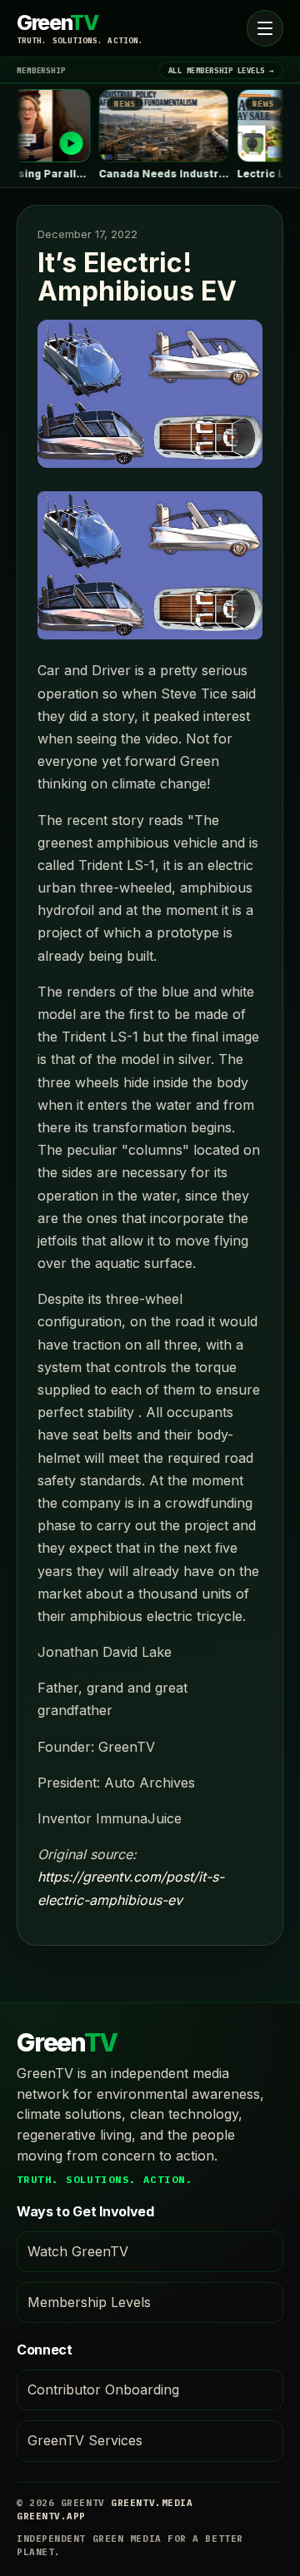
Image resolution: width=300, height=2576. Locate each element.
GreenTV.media (152, 2503)
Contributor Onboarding (103, 2390)
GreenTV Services (85, 2440)
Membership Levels (89, 2302)
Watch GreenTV (78, 2251)
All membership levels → (221, 70)
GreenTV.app (51, 2516)
